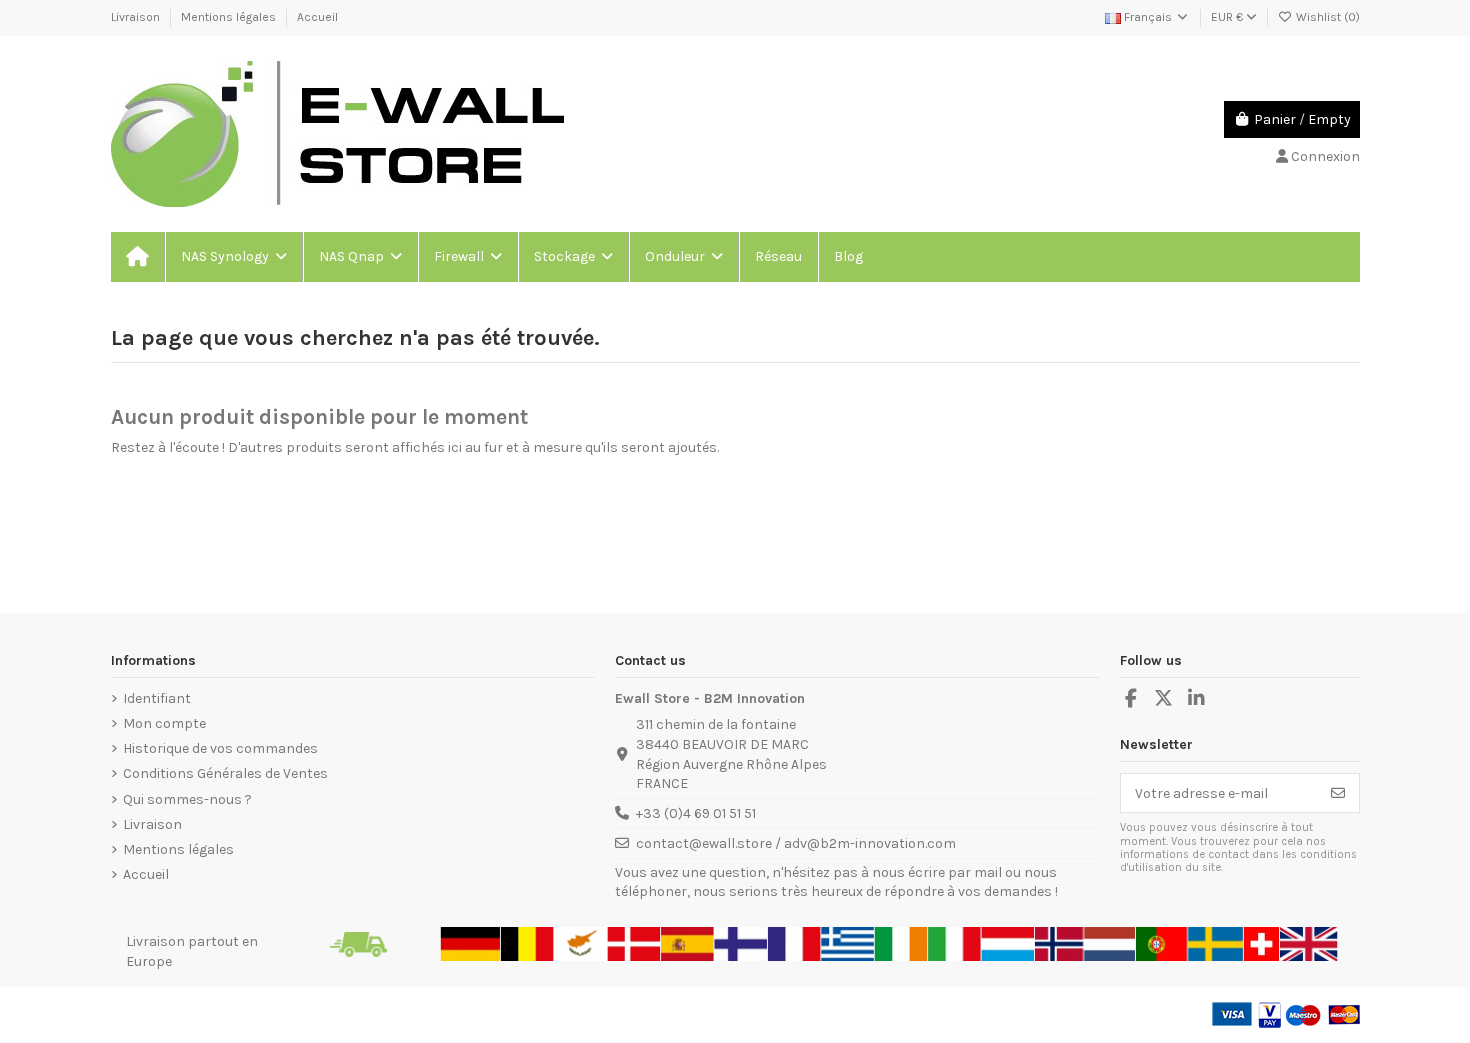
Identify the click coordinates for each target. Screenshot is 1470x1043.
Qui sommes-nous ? (187, 799)
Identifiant (157, 698)
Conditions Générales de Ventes (225, 773)
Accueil (317, 17)
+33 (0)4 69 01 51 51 (696, 813)
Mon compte (164, 723)
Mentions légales (230, 17)
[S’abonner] (1338, 793)
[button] (233, 257)
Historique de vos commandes (220, 748)
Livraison (137, 17)
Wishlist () (1326, 17)
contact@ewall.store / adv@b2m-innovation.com (796, 843)
